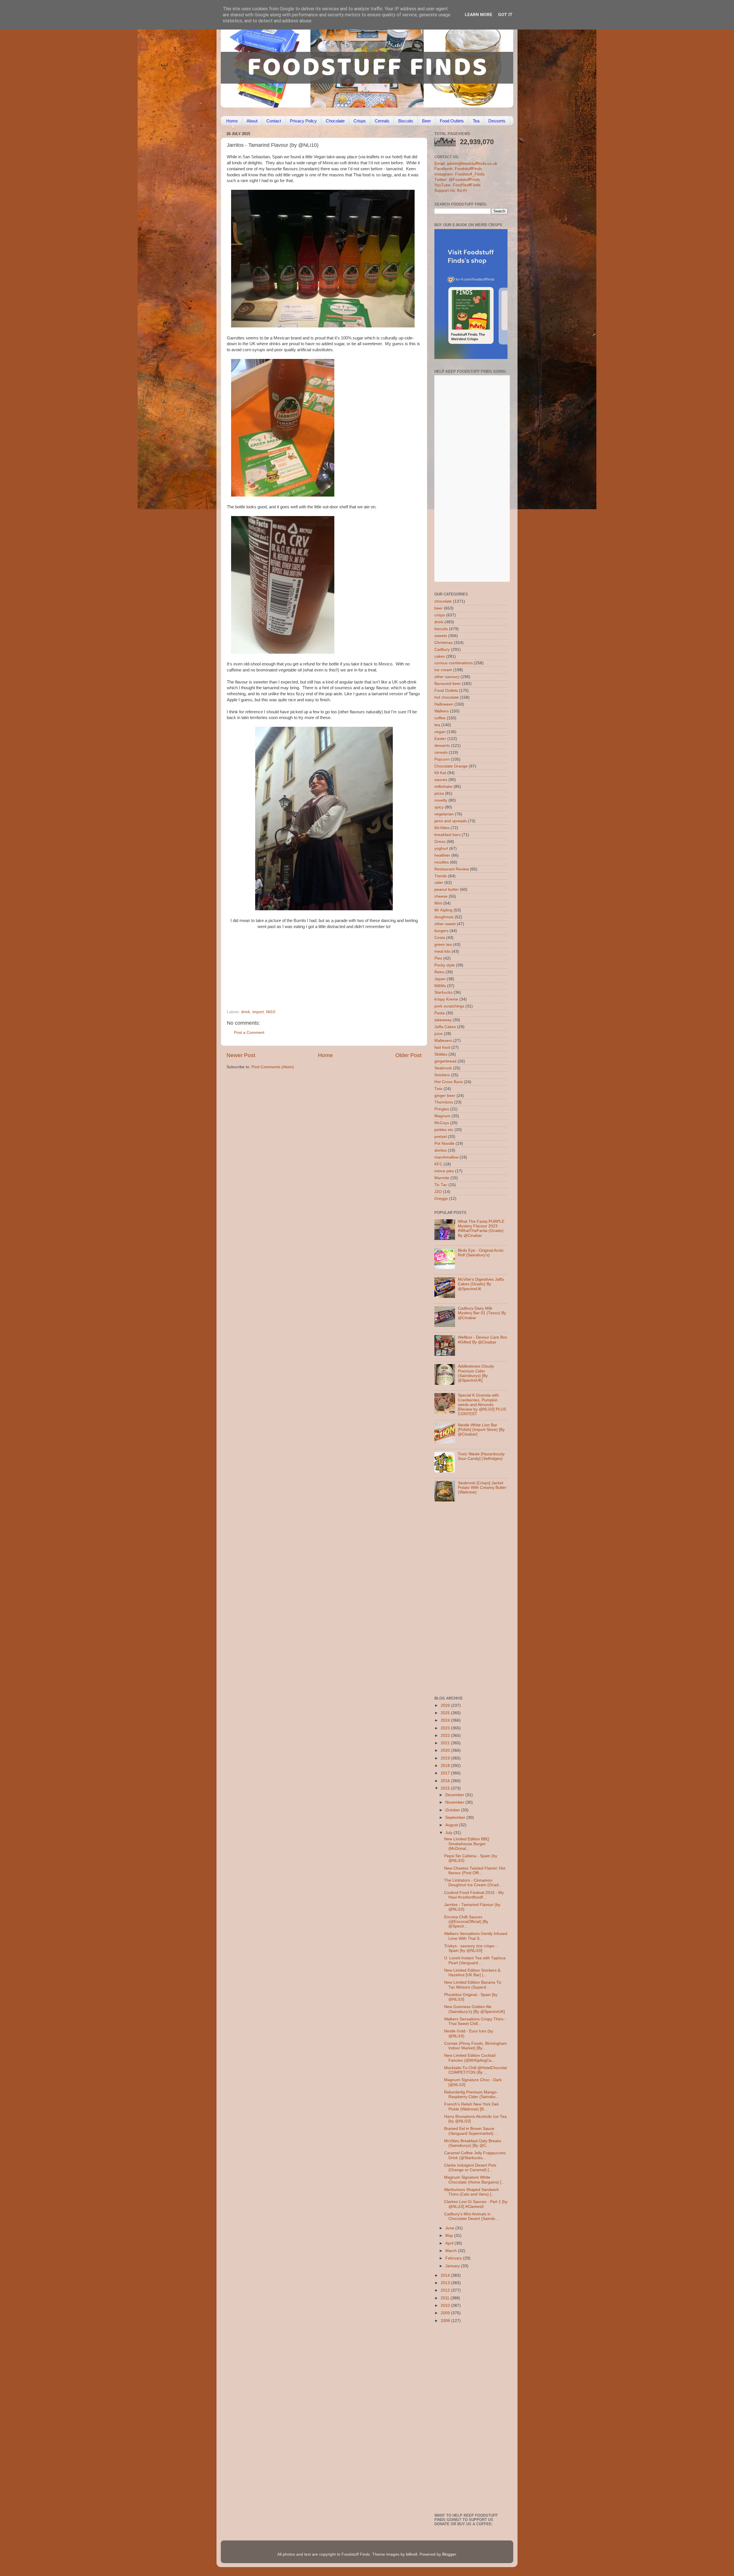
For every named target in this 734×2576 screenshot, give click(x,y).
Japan (440, 979)
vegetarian (444, 814)
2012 (446, 2290)
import (258, 1012)
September (456, 1818)
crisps (440, 615)
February (454, 2258)
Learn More (479, 15)
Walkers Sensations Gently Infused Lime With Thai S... (476, 1936)
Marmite (442, 1178)
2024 (446, 1720)
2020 (446, 1750)
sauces (441, 780)
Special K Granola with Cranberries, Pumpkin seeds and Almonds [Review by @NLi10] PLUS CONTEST (482, 1405)
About (252, 121)
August (452, 1825)
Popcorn (442, 759)
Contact (274, 121)
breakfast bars (447, 835)
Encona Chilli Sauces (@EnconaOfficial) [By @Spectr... (466, 1922)
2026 (446, 1705)
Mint (438, 903)
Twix (438, 1089)
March (452, 2251)
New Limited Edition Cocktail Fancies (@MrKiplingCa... (470, 2058)
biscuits (441, 629)
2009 (446, 2313)
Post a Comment (249, 1033)
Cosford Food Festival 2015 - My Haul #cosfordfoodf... (474, 1895)
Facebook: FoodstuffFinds (458, 169)
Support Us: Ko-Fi (451, 191)
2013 (446, 2283)
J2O (438, 1192)
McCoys (442, 1123)
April (450, 2243)
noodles (442, 862)
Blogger (449, 2554)
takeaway (443, 1020)
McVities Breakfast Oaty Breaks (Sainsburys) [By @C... (473, 2143)
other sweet (445, 924)
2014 (446, 2275)
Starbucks (443, 992)
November (455, 1802)
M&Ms (440, 986)
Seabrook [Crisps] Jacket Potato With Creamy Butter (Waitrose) (482, 1488)
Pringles (442, 1109)
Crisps (360, 121)
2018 (446, 1766)
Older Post (408, 1055)
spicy (439, 807)
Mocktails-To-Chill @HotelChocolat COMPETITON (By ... (476, 2070)
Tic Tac (441, 1185)
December (455, 1795)
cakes (440, 656)
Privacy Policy (303, 121)
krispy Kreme (446, 999)
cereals (441, 752)
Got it (505, 15)
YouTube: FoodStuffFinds (457, 185)
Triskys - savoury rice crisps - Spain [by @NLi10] (471, 1948)
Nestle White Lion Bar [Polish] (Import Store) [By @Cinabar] (481, 1430)
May (450, 2236)
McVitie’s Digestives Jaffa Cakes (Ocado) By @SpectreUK (481, 1284)
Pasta (440, 1013)
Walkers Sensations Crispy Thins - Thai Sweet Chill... (475, 2021)
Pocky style (445, 965)
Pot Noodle (444, 1144)
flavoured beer (448, 684)
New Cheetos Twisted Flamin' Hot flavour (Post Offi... (475, 1871)
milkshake (443, 787)
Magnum (442, 1116)
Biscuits (406, 121)
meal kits (442, 951)
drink (246, 1012)
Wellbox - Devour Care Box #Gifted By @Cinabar (483, 1340)
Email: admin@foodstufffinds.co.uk (466, 164)
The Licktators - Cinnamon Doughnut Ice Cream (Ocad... (473, 1883)
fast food (442, 1047)
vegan (440, 732)
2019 (446, 1758)
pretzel (441, 1137)
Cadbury (442, 650)
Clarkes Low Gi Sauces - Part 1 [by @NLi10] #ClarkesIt (476, 2204)
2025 (446, 1713)
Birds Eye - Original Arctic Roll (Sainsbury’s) (481, 1253)
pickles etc (444, 1130)
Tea (476, 121)
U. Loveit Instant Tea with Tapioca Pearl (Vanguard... (475, 1960)
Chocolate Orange (451, 766)
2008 (446, 2321)
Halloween (444, 704)
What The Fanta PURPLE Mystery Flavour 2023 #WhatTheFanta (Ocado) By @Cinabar (481, 1229)
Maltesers (443, 1041)
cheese (441, 896)
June (450, 2228)
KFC (438, 1164)
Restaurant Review (452, 869)
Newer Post (241, 1055)
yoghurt (441, 848)
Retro (439, 972)
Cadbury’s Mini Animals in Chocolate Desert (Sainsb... (471, 2216)
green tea (443, 945)
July (449, 1833)
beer (439, 608)
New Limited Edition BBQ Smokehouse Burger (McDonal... (467, 1844)
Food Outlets (452, 121)
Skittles (441, 1054)
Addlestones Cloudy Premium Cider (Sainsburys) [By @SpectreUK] (476, 1373)
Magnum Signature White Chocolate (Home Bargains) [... (474, 2180)
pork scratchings (449, 1006)
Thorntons (444, 1102)
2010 (446, 2305)
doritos (441, 1150)
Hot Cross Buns (449, 1082)
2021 (446, 1743)
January (453, 2266)
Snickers (442, 1075)
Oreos (440, 842)
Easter (440, 739)
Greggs (441, 1199)
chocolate (443, 601)
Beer (426, 121)
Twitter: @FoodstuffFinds (457, 180)
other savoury (447, 677)
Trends (441, 876)
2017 (446, 1773)
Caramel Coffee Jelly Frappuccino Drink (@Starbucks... (475, 2155)
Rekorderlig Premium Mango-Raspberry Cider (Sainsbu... (472, 2094)
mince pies (444, 1171)
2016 (446, 1781)
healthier (442, 855)
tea (437, 725)
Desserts (497, 121)
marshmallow (446, 1157)
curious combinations (454, 663)
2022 (446, 1736)
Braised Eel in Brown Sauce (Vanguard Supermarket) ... (471, 2131)
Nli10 (271, 1012)
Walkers (442, 711)
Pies (438, 958)
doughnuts (444, 917)
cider (439, 883)
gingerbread (445, 1061)
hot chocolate (447, 697)
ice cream (443, 670)
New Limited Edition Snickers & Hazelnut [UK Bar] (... (472, 1973)
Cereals (382, 121)
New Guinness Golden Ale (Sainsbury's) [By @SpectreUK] (475, 2009)
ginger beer (445, 1096)
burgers (441, 931)
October (453, 1810)
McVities (442, 828)
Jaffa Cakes (445, 1027)
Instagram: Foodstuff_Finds (459, 174)
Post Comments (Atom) (273, 1067)
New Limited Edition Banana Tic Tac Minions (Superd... (473, 1985)
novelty (441, 800)
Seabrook (443, 1068)
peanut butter (447, 889)
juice (439, 1034)
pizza (439, 793)
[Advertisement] (313, 970)
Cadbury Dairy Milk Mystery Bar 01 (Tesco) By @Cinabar (482, 1313)
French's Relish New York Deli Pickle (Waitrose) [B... (471, 2107)
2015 (446, 1788)
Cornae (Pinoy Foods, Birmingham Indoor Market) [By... (476, 2046)
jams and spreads (451, 821)
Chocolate (335, 121)
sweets (441, 636)
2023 (446, 1728)
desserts (442, 746)
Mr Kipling (443, 910)
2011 (446, 2298)
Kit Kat (440, 773)
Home (232, 121)
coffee (440, 718)
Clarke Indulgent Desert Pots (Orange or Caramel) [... (470, 2168)
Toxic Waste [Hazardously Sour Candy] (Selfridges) (481, 1456)
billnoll (412, 2554)
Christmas (444, 643)
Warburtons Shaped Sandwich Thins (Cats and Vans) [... (472, 2192)
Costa (440, 938)
